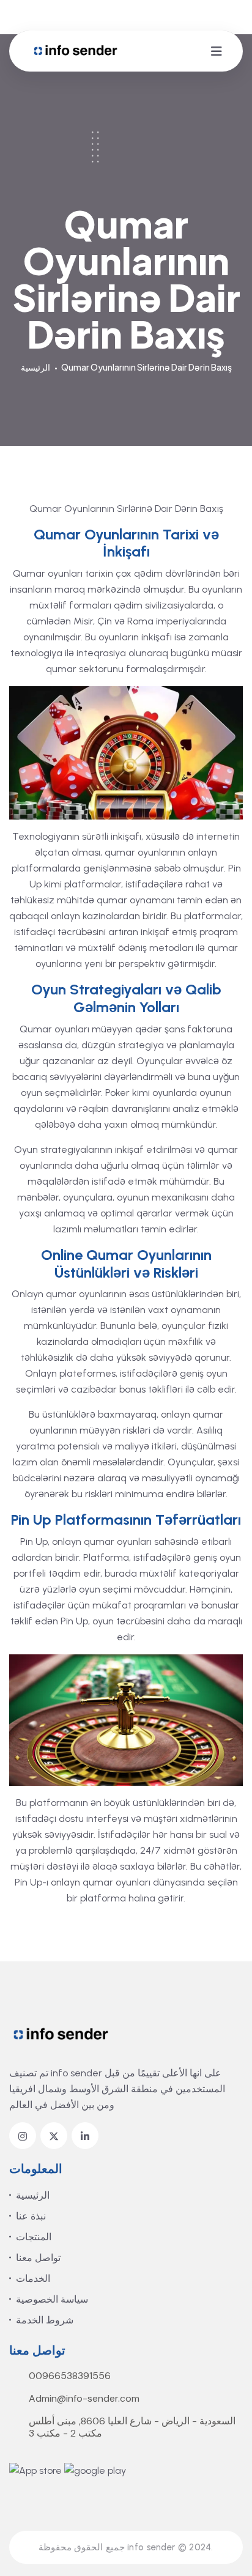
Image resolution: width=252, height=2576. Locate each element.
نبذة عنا (31, 2216)
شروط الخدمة (45, 2320)
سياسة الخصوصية (52, 2299)
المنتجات (34, 2237)
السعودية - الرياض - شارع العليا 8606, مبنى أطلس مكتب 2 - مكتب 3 (132, 2427)
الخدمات (33, 2278)
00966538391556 (70, 2376)
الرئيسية (35, 367)
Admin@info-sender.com (84, 2399)
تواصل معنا (38, 2258)
